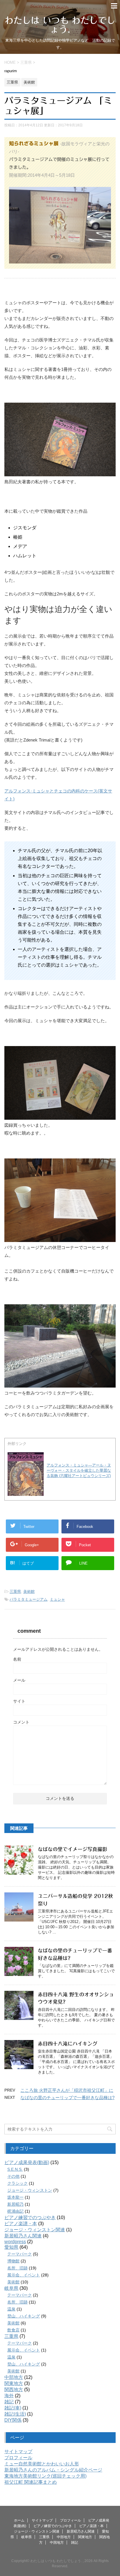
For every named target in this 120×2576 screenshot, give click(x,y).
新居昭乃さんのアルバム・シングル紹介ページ (53, 2470)
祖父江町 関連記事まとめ (31, 2482)
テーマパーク (20, 2254)
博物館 (13, 2261)
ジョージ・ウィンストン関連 (35, 2230)
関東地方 (14, 2383)
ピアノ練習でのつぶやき (30, 2217)
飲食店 (13, 2330)
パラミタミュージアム (29, 1599)
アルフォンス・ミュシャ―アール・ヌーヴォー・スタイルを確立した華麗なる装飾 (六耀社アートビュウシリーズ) (79, 1470)
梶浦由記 (15, 2211)
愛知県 (11, 2247)
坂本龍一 (15, 2197)
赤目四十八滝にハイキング (68, 2044)
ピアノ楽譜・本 (21, 2224)
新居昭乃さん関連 (23, 2236)
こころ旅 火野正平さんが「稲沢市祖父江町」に (67, 2090)
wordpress (15, 2242)
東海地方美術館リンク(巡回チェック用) (45, 2476)
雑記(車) (13, 2408)
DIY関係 (13, 2420)
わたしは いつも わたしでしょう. (60, 25)
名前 (17, 1659)
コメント (21, 1722)
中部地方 (14, 2377)
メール (19, 1680)
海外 (9, 2396)
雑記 (9, 2402)
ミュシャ (57, 1599)
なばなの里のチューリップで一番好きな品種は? (67, 2098)
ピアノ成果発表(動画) (27, 2162)
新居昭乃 (15, 2204)
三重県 (15, 1592)
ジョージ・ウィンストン (30, 2190)
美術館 (29, 1592)
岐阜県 (11, 2288)
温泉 (11, 2309)
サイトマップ (18, 2452)
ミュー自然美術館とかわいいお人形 (42, 2464)
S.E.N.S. (15, 2169)
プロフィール (18, 2458)
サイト (19, 1701)
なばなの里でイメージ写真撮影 (73, 1849)
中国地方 (57, 2543)
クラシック (17, 2183)
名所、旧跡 (17, 2268)
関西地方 (14, 2390)
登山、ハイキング (24, 2316)
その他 (13, 2176)
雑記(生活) (15, 2414)
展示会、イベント (24, 2275)
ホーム (19, 2520)
